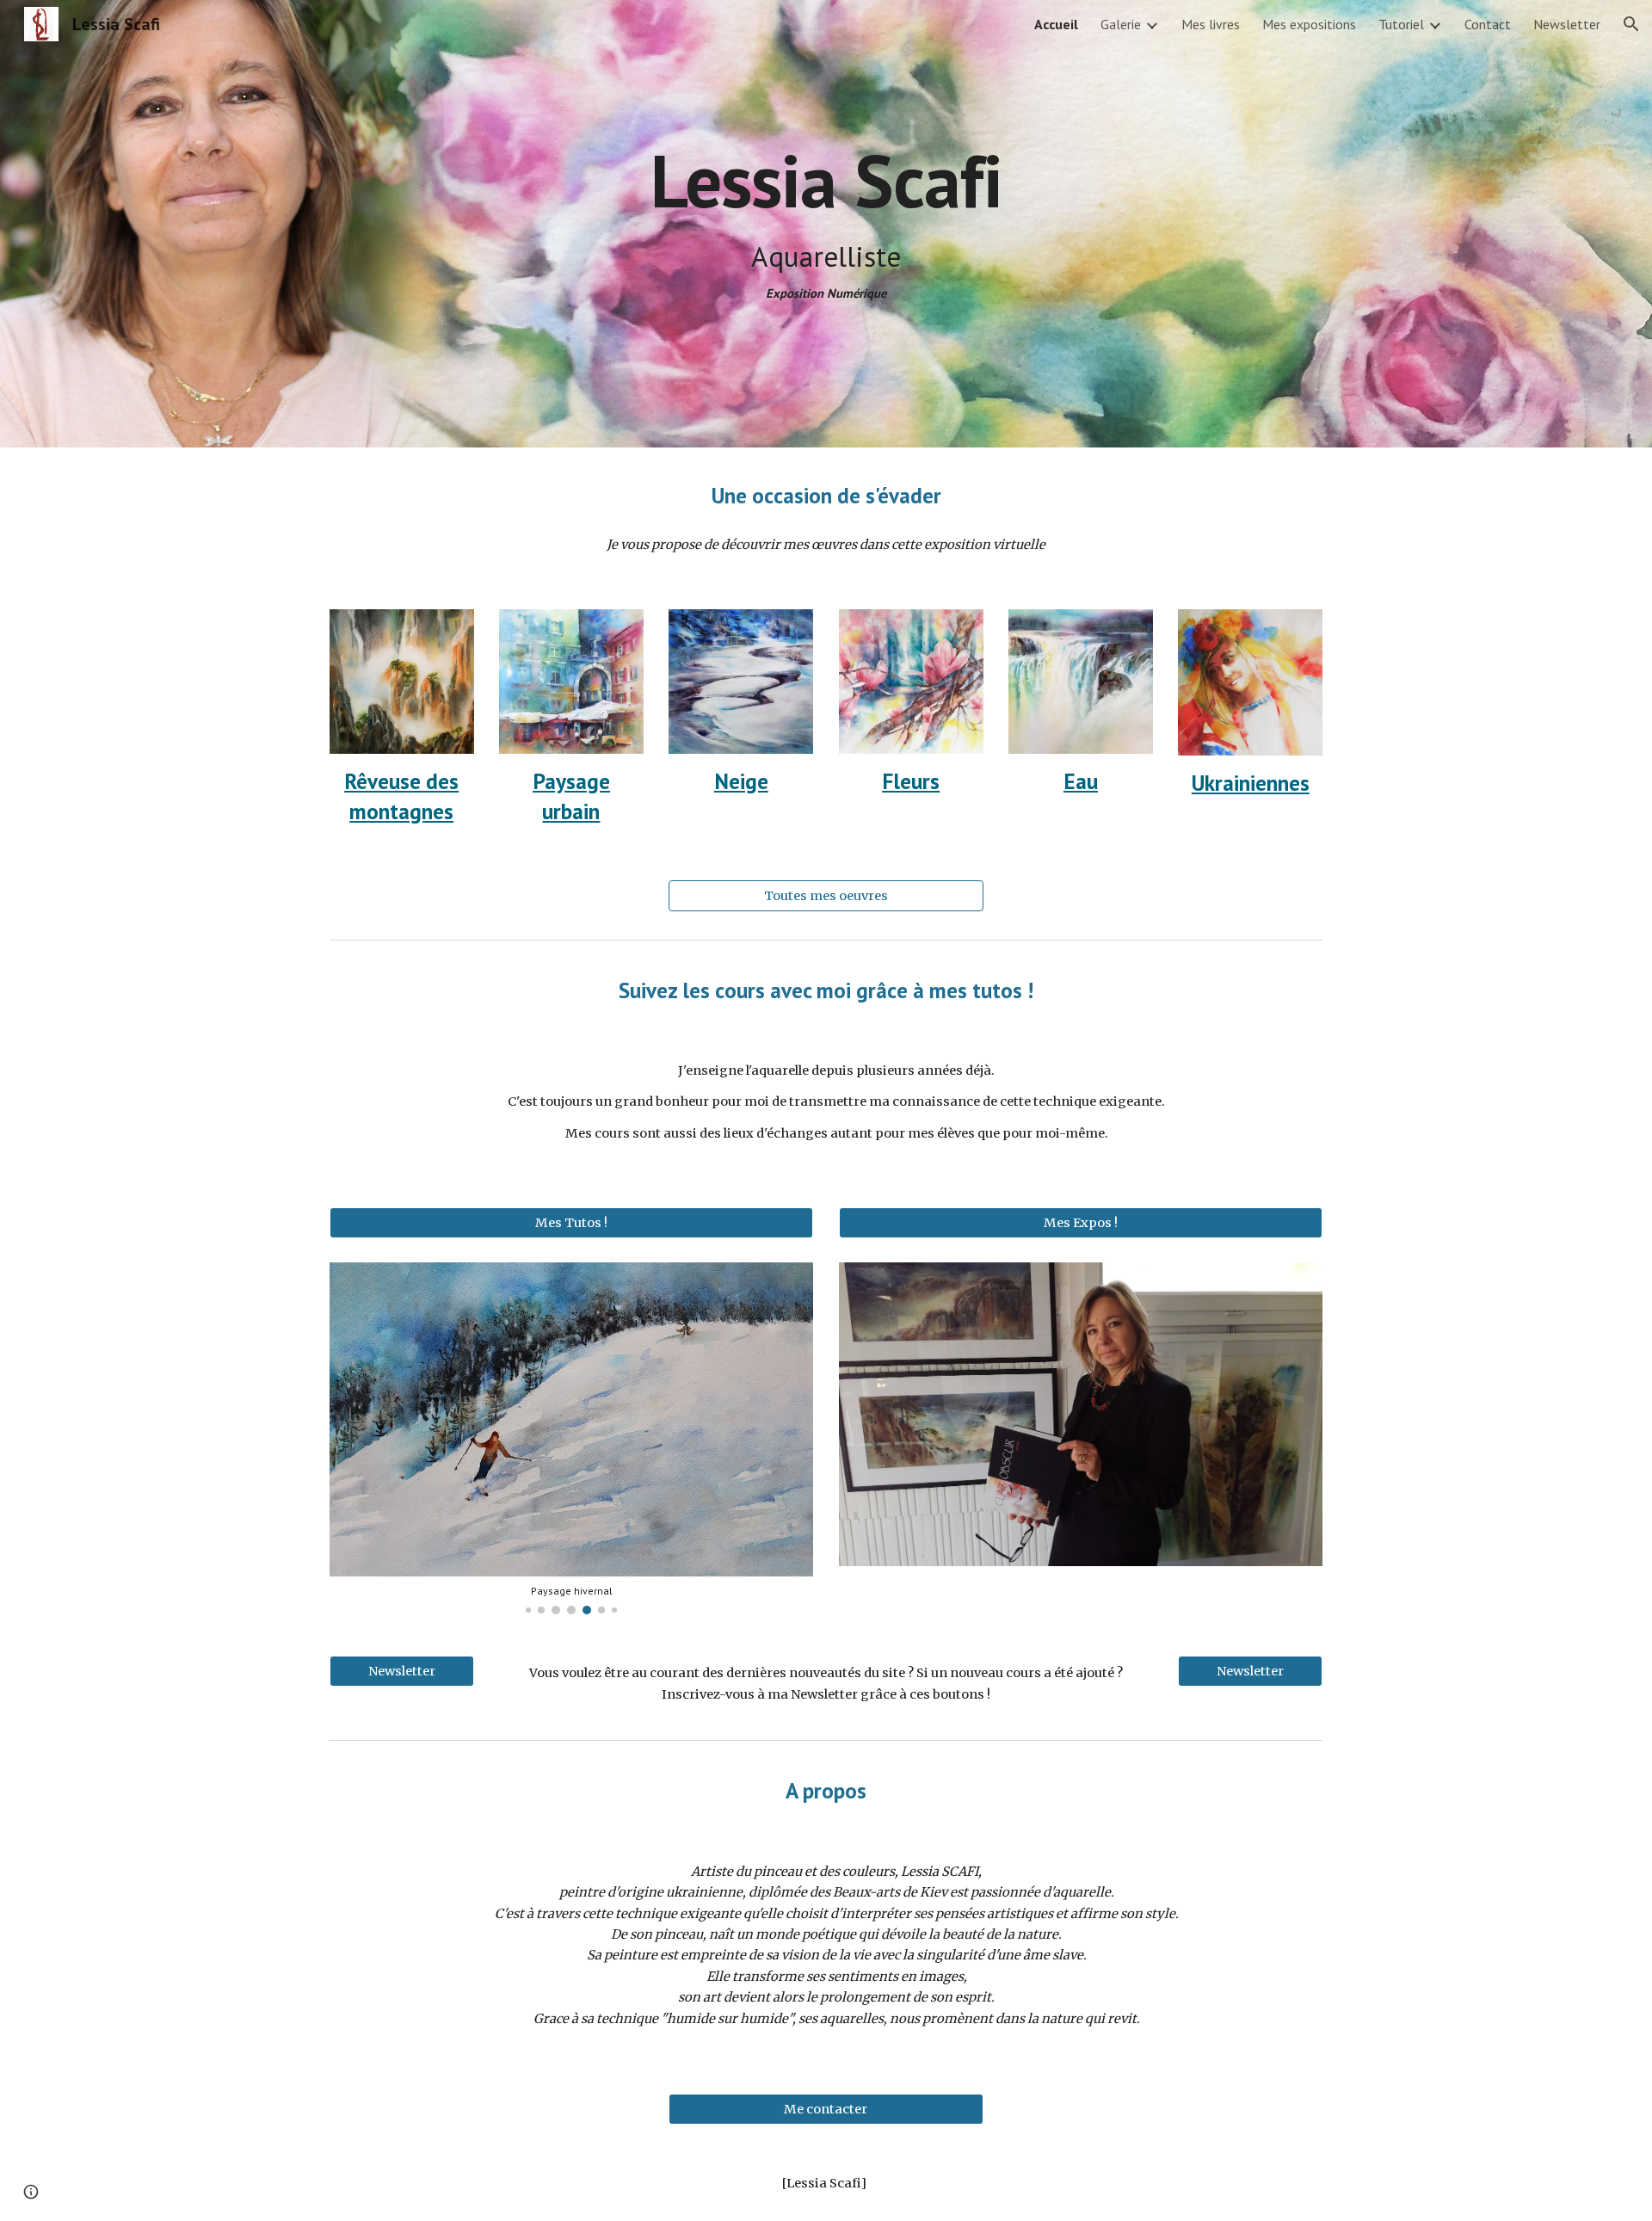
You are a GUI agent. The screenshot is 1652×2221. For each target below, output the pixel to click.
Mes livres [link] (1211, 24)
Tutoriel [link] (1401, 24)
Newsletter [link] (1567, 24)
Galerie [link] (1121, 24)
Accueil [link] (1056, 24)
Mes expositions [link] (1309, 24)
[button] (1631, 24)
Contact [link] (1488, 24)
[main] (826, 180)
